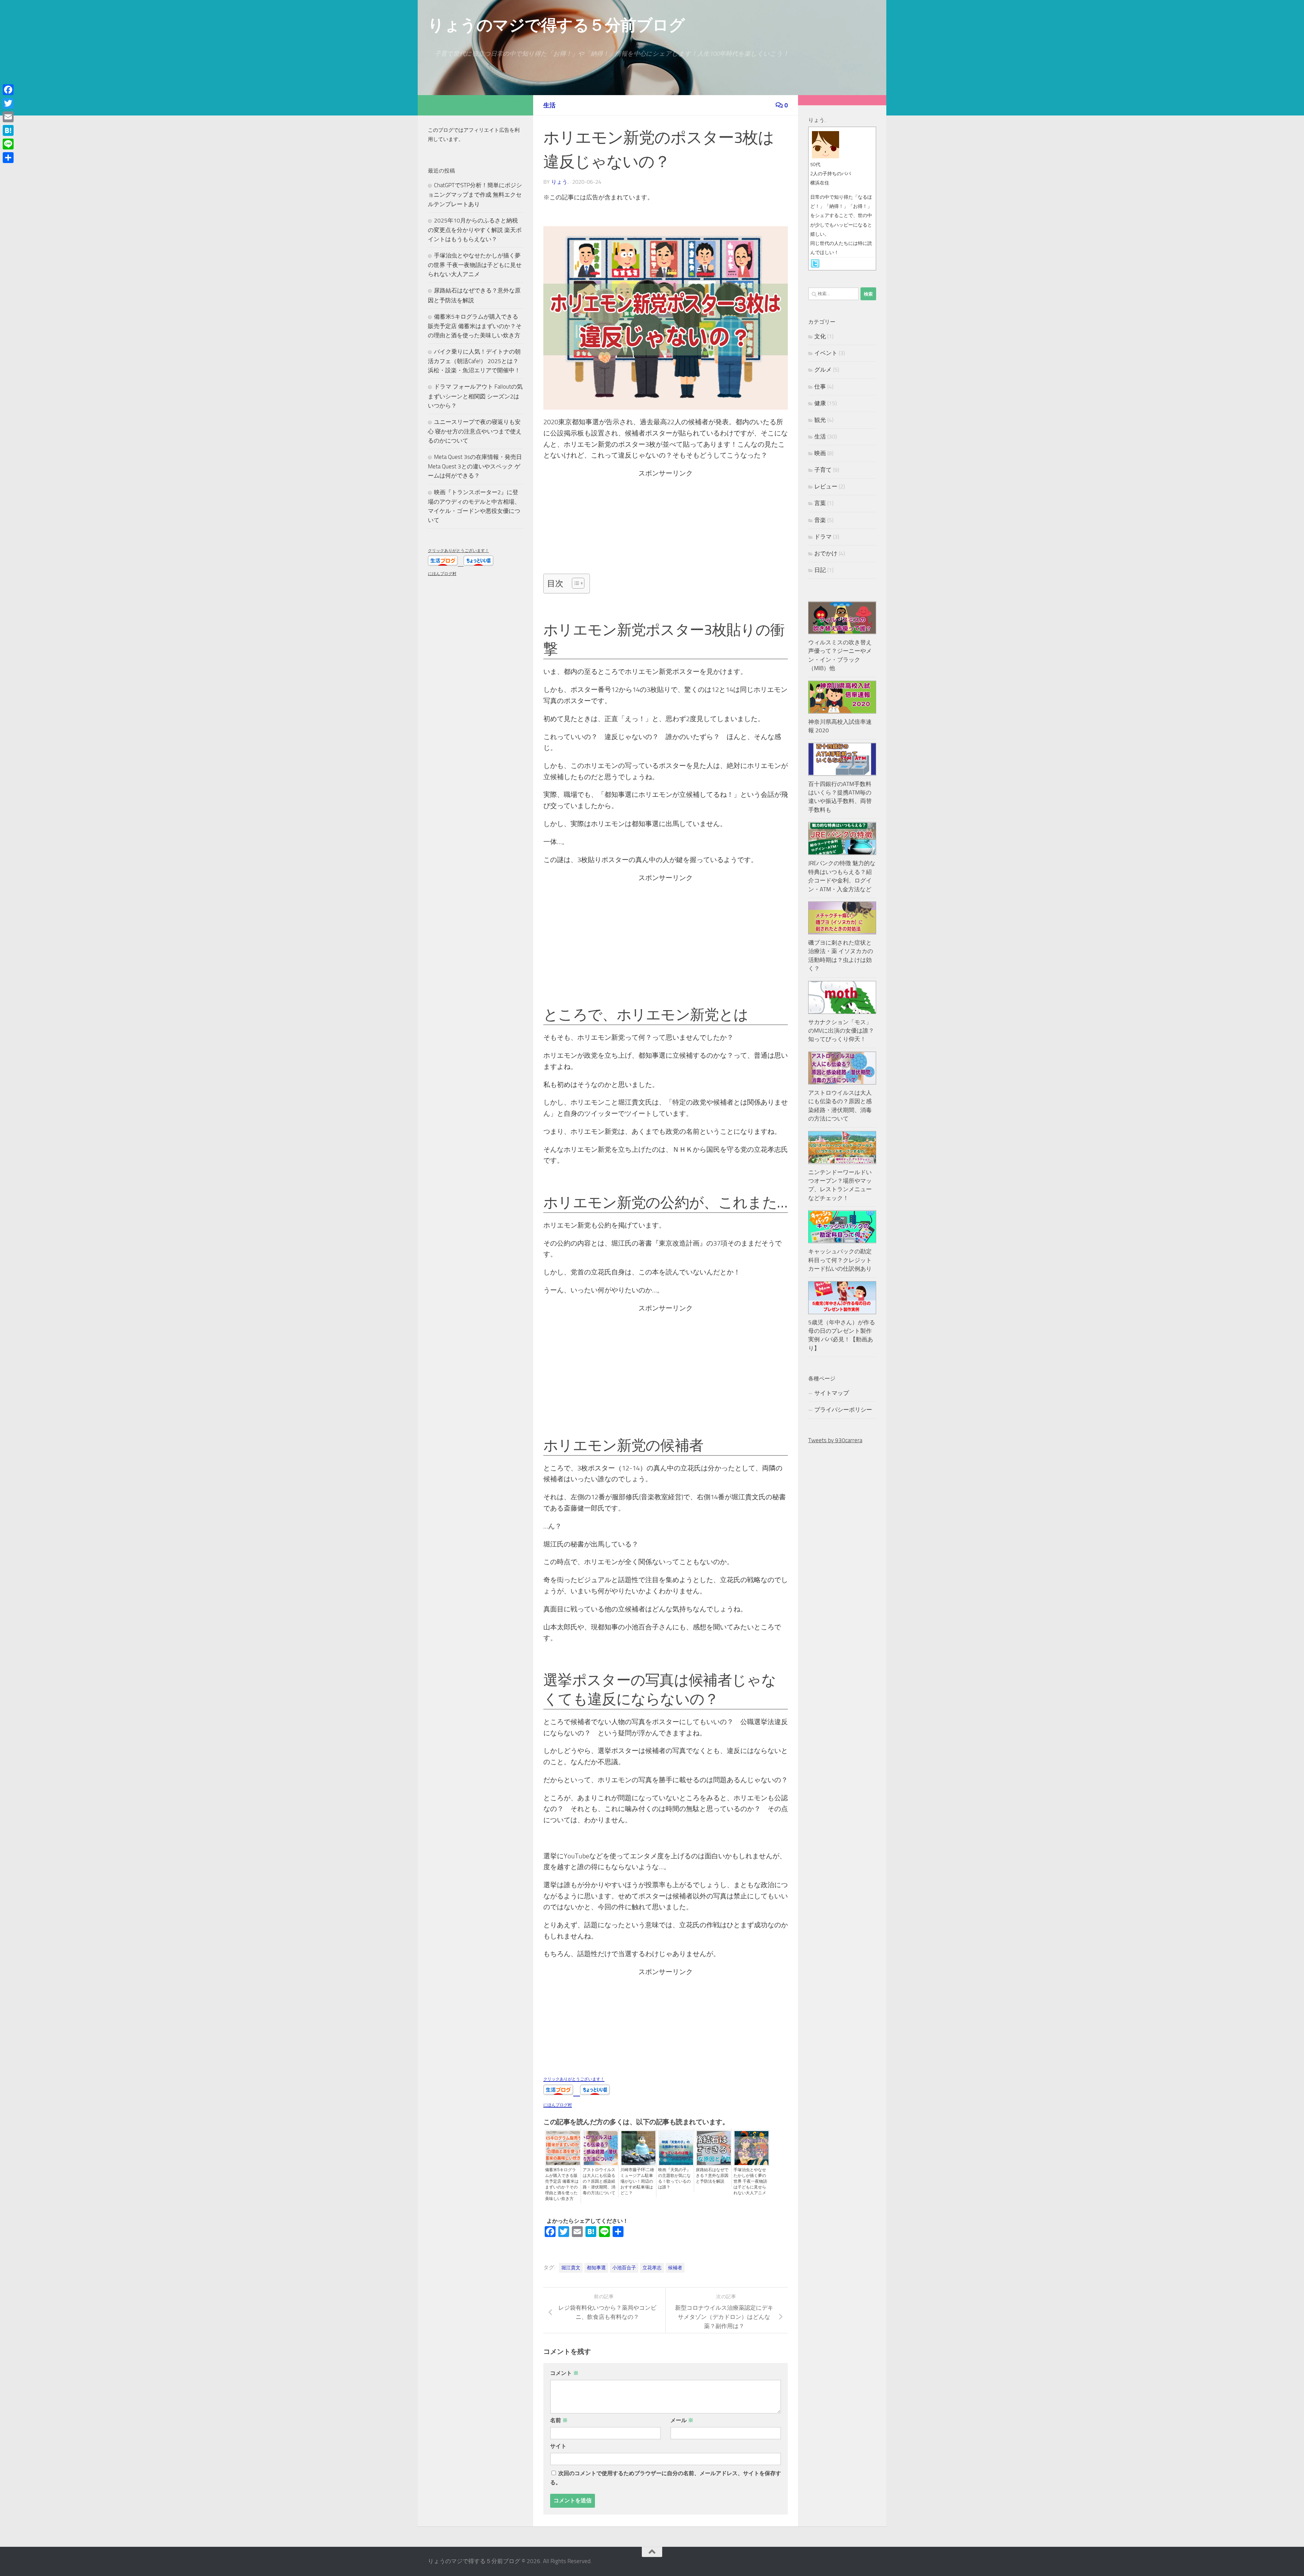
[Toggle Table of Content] (575, 583)
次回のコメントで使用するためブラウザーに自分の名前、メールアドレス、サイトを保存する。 (666, 2478)
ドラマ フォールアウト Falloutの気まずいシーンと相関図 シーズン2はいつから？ (475, 396)
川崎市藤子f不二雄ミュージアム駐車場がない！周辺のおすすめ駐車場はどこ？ (637, 2181)
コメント (564, 2373)
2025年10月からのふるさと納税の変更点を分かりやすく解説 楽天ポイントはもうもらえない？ (475, 230)
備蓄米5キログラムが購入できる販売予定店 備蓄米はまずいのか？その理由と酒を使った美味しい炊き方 (562, 2184)
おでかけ (826, 553)
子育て (823, 470)
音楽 (820, 520)
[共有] (8, 158)
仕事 (820, 387)
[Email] (8, 117)
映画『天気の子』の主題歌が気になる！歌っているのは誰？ (674, 2178)
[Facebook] (8, 90)
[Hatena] (8, 130)
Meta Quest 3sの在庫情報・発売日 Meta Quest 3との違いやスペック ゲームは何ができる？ (475, 466)
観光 (820, 420)
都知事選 (596, 2268)
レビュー (826, 486)
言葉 (820, 503)
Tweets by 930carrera (835, 1440)
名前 (559, 2420)
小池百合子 (624, 2268)
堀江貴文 (571, 2268)
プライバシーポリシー (843, 1410)
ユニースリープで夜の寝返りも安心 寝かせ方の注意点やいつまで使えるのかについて (475, 431)
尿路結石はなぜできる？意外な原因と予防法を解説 (712, 2176)
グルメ (823, 370)
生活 (549, 105)
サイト (558, 2446)
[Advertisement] (664, 526)
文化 (820, 336)
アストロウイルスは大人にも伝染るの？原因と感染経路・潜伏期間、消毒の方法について (599, 2181)
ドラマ (823, 537)
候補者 (675, 2268)
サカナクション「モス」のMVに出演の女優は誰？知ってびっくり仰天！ (841, 1031)
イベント (826, 353)
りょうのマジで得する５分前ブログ (556, 25)
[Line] (8, 144)
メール (682, 2420)
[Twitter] (8, 103)
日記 (820, 570)
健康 (820, 403)
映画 (820, 453)
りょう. (560, 182)
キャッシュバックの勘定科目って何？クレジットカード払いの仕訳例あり (840, 1260)
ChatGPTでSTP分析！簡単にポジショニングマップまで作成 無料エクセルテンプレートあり (475, 194)
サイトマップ (832, 1393)
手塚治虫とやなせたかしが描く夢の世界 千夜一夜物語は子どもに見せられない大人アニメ (750, 2181)
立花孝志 (652, 2268)
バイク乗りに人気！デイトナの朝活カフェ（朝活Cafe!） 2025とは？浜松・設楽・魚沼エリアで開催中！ (474, 361)
